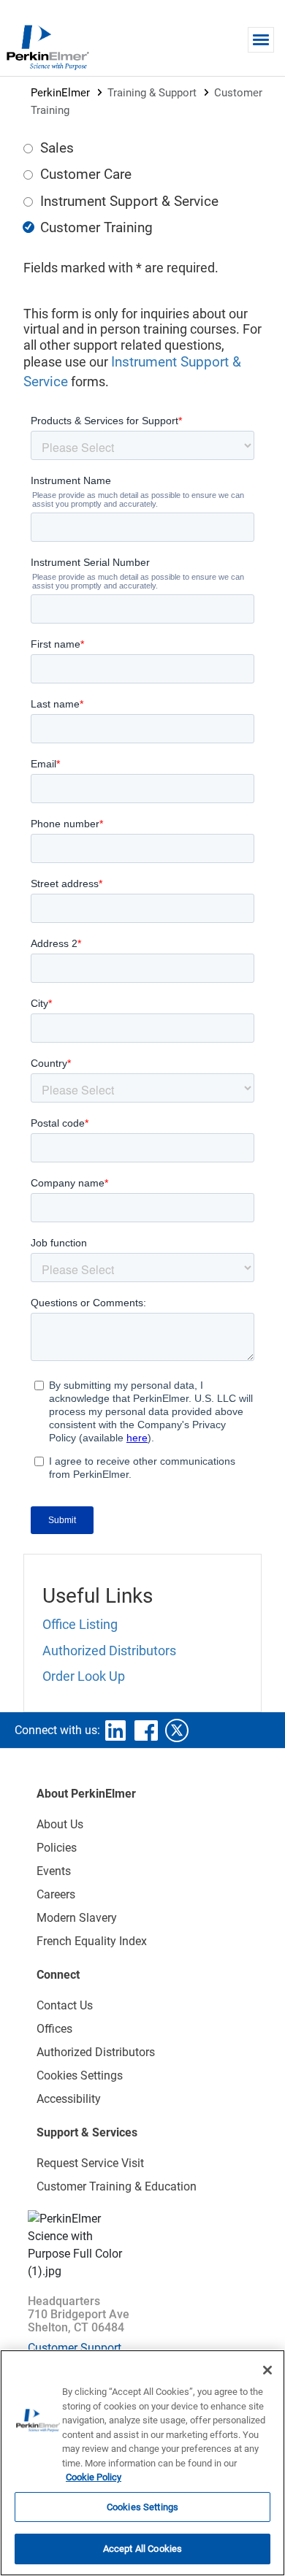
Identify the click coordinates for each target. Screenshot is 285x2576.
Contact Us (65, 2005)
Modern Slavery (77, 1918)
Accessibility (69, 2099)
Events (54, 1871)
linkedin (115, 1730)
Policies (57, 1848)
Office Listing (80, 1624)
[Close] (267, 2370)
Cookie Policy (94, 2477)
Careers (56, 1894)
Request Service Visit (90, 2163)
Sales (57, 148)
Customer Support (75, 2348)
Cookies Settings (142, 2507)
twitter (177, 1730)
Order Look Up (84, 1676)
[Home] (47, 47)
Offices (54, 2029)
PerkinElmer (60, 93)
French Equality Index (92, 1941)
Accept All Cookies (142, 2549)
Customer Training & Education (117, 2186)
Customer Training (96, 227)
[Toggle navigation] (261, 40)
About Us (60, 1824)
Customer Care (86, 174)
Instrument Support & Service (129, 201)
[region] (142, 2463)
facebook (146, 1730)
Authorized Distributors (109, 1651)
